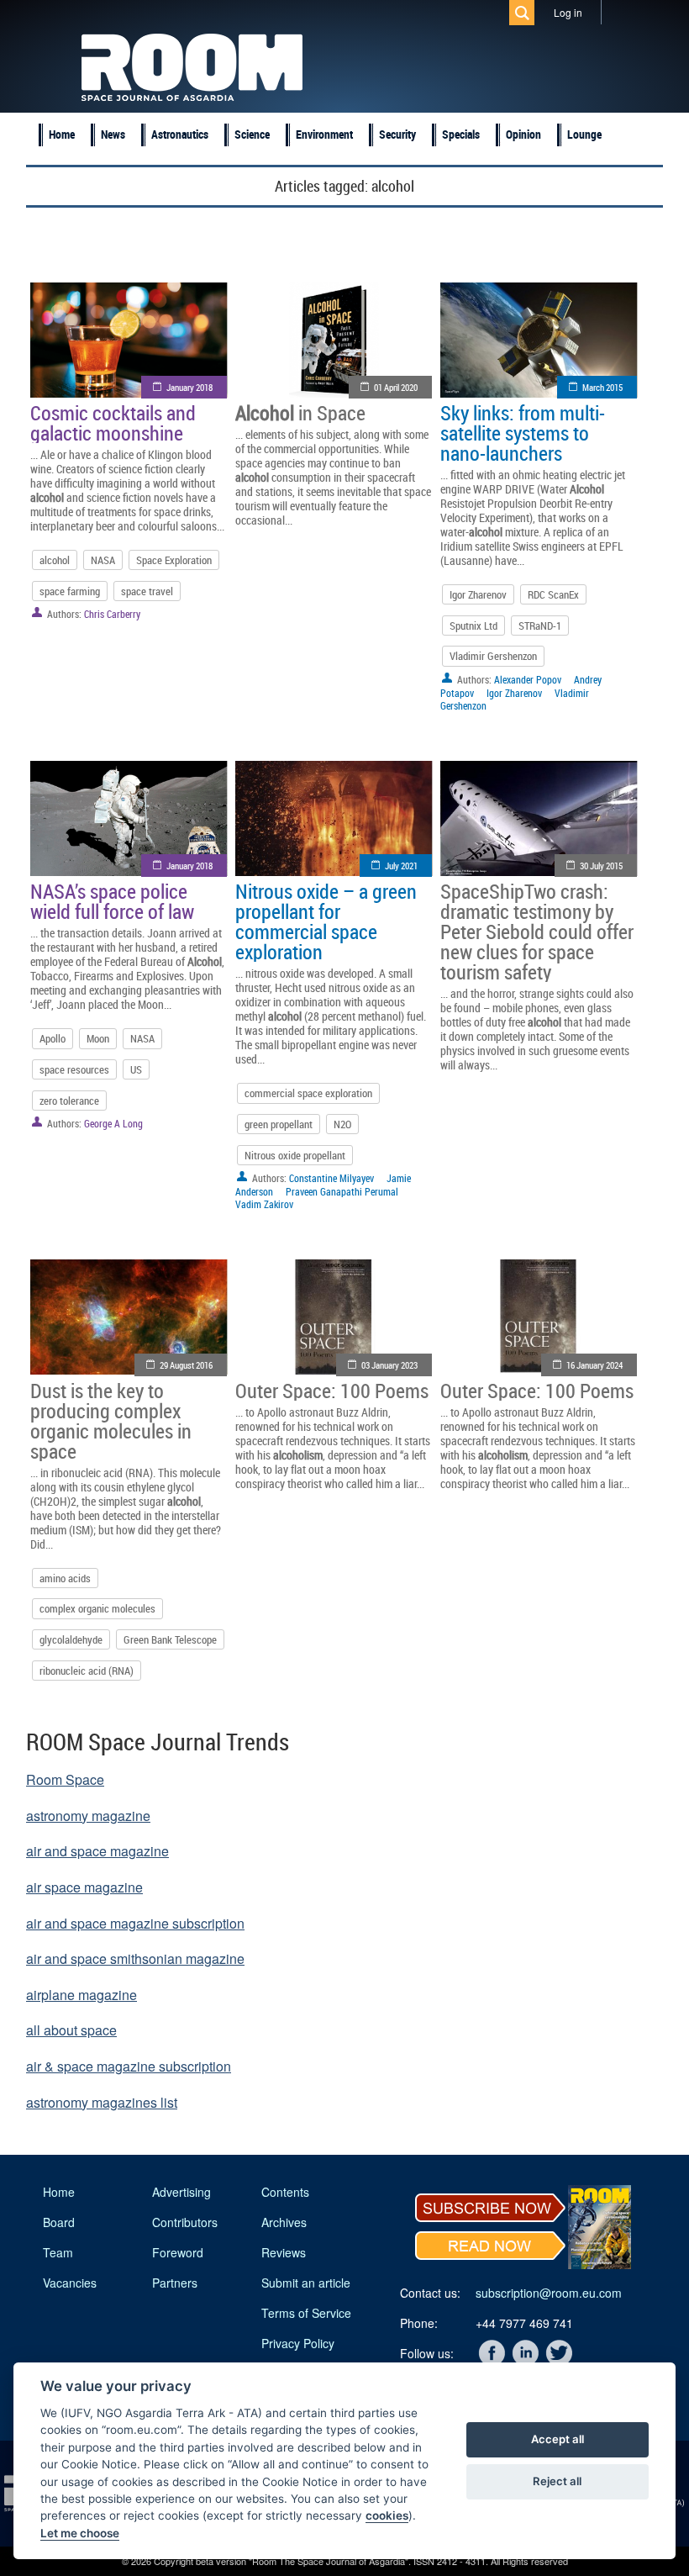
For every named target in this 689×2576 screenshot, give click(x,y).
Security (397, 134)
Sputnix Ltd (473, 626)
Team (58, 2252)
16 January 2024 (594, 1365)
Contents (285, 2192)
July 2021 (401, 866)
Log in (568, 12)
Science (252, 134)
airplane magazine (82, 1995)
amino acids (65, 1578)
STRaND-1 (540, 626)
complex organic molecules (97, 1608)
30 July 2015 (601, 866)
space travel (147, 591)
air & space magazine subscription (129, 2066)
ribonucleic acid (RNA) (87, 1671)
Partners (175, 2283)
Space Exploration (174, 560)
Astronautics (180, 134)
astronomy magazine (88, 1816)
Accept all (558, 2439)
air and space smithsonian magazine (135, 1958)
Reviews (284, 2252)
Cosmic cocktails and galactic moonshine (113, 423)
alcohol (55, 560)
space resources (74, 1069)
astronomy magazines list (102, 2102)
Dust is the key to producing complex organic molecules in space (111, 1421)
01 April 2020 (396, 387)
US (136, 1069)
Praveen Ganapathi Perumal (342, 1191)
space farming (70, 591)
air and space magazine (97, 1851)
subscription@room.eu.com (549, 2293)
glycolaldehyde (71, 1639)
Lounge (584, 134)
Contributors (185, 2222)
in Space (300, 413)
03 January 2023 (389, 1365)
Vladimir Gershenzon (493, 656)
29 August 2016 (186, 1365)
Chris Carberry (112, 614)
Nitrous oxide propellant (295, 1155)
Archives (284, 2222)
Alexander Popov (528, 679)
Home (62, 134)
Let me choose (80, 2533)
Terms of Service (306, 2313)
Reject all (557, 2481)
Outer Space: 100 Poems (332, 1391)
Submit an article (306, 2283)
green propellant (279, 1124)
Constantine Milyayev (331, 1178)
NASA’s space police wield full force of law (112, 901)
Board (59, 2222)
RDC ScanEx (553, 594)
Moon (98, 1038)
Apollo (53, 1038)
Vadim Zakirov (264, 1204)
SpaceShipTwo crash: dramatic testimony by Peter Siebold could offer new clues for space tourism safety (537, 932)
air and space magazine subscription (135, 1923)
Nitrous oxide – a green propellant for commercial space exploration (326, 921)
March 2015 (602, 387)
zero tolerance (69, 1101)
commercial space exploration (308, 1093)
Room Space (65, 1779)
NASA (103, 560)
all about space (71, 2030)
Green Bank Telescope (170, 1639)
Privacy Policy (298, 2343)
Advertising (181, 2192)
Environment (324, 134)
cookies (387, 2515)
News (113, 134)
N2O (342, 1124)
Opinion (523, 134)
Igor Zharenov (478, 594)
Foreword (178, 2252)
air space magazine (84, 1887)
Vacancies (70, 2283)
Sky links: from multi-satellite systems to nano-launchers (523, 433)
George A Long (113, 1123)
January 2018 (189, 387)
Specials (461, 134)
